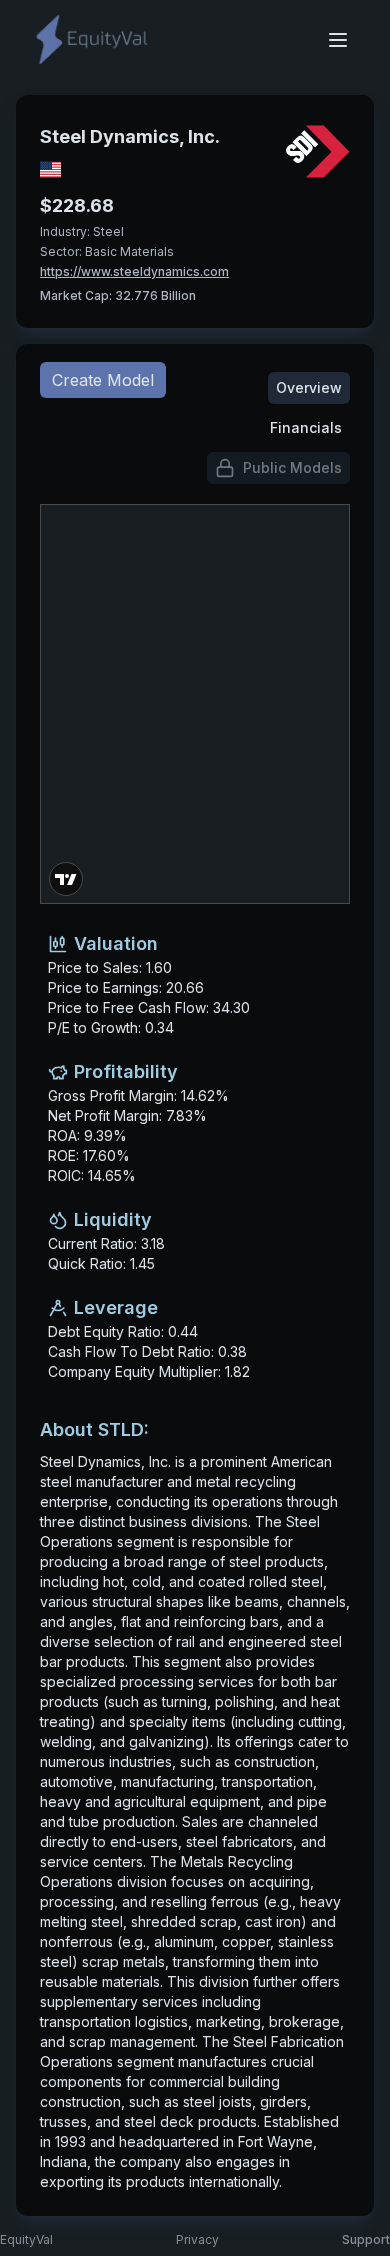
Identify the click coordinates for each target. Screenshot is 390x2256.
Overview (309, 387)
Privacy (197, 2239)
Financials (306, 427)
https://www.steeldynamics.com (134, 271)
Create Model (103, 380)
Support (366, 2239)
